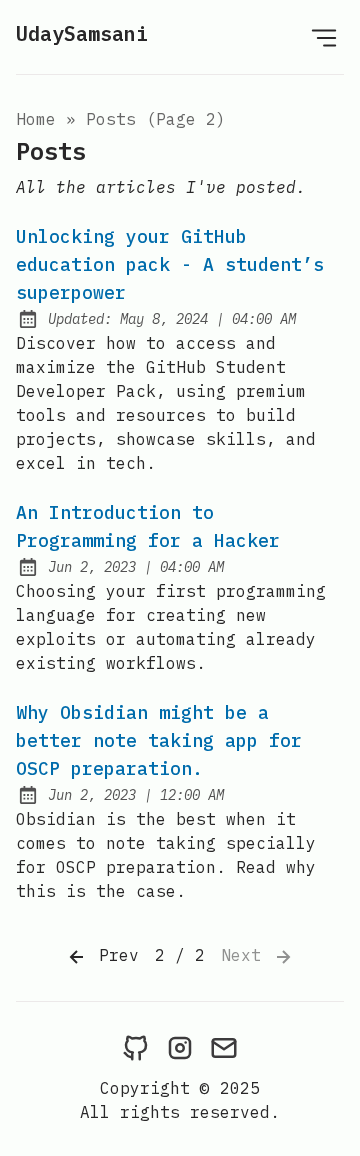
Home (36, 119)
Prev (114, 955)
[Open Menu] (324, 37)
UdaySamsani (82, 33)
